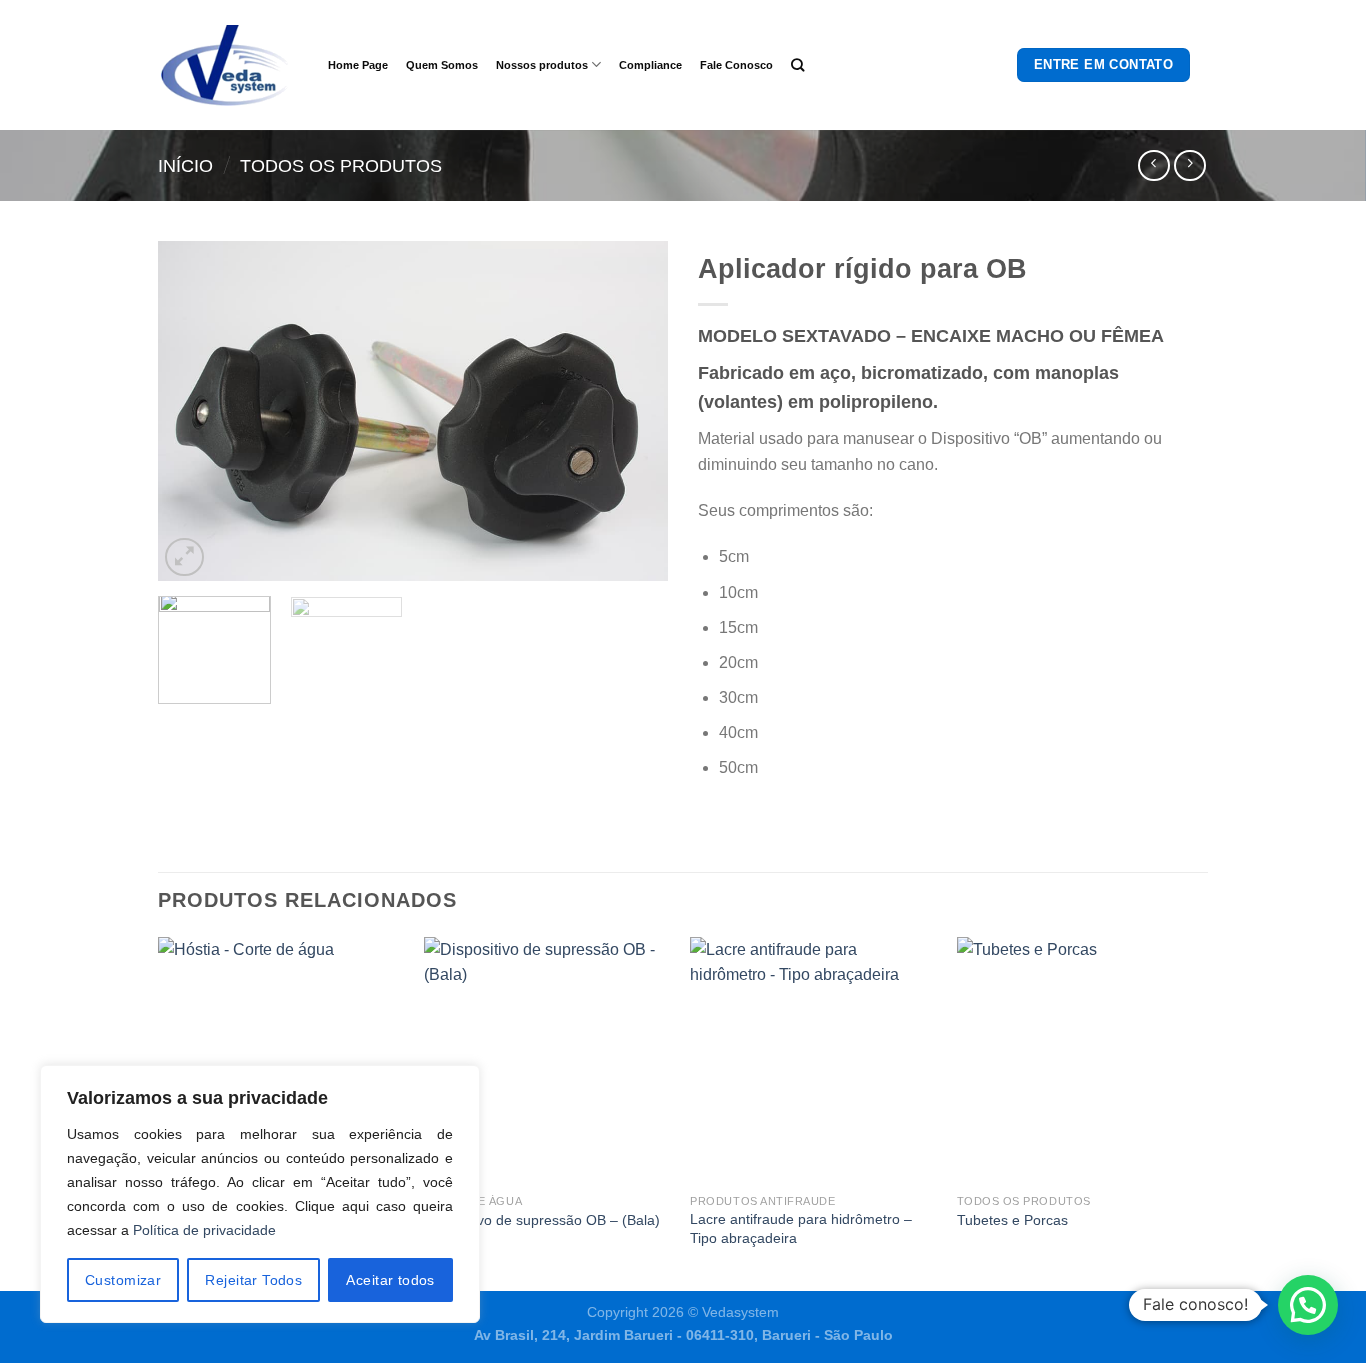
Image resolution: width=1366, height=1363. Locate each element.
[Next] (633, 411)
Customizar (123, 1280)
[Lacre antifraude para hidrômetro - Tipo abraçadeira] (813, 1060)
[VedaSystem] (228, 65)
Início (185, 165)
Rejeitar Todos (253, 1280)
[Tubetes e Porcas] (1080, 1060)
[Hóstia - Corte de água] (281, 1060)
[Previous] (193, 411)
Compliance (650, 65)
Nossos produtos (542, 65)
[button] (1308, 1305)
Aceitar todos (390, 1280)
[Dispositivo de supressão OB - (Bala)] (547, 1060)
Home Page (358, 65)
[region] (260, 1194)
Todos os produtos (341, 165)
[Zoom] (184, 557)
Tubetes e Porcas (1012, 1220)
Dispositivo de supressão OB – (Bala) (542, 1220)
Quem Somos (442, 65)
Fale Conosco (736, 65)
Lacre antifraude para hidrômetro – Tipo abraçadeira (801, 1228)
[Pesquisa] (797, 65)
